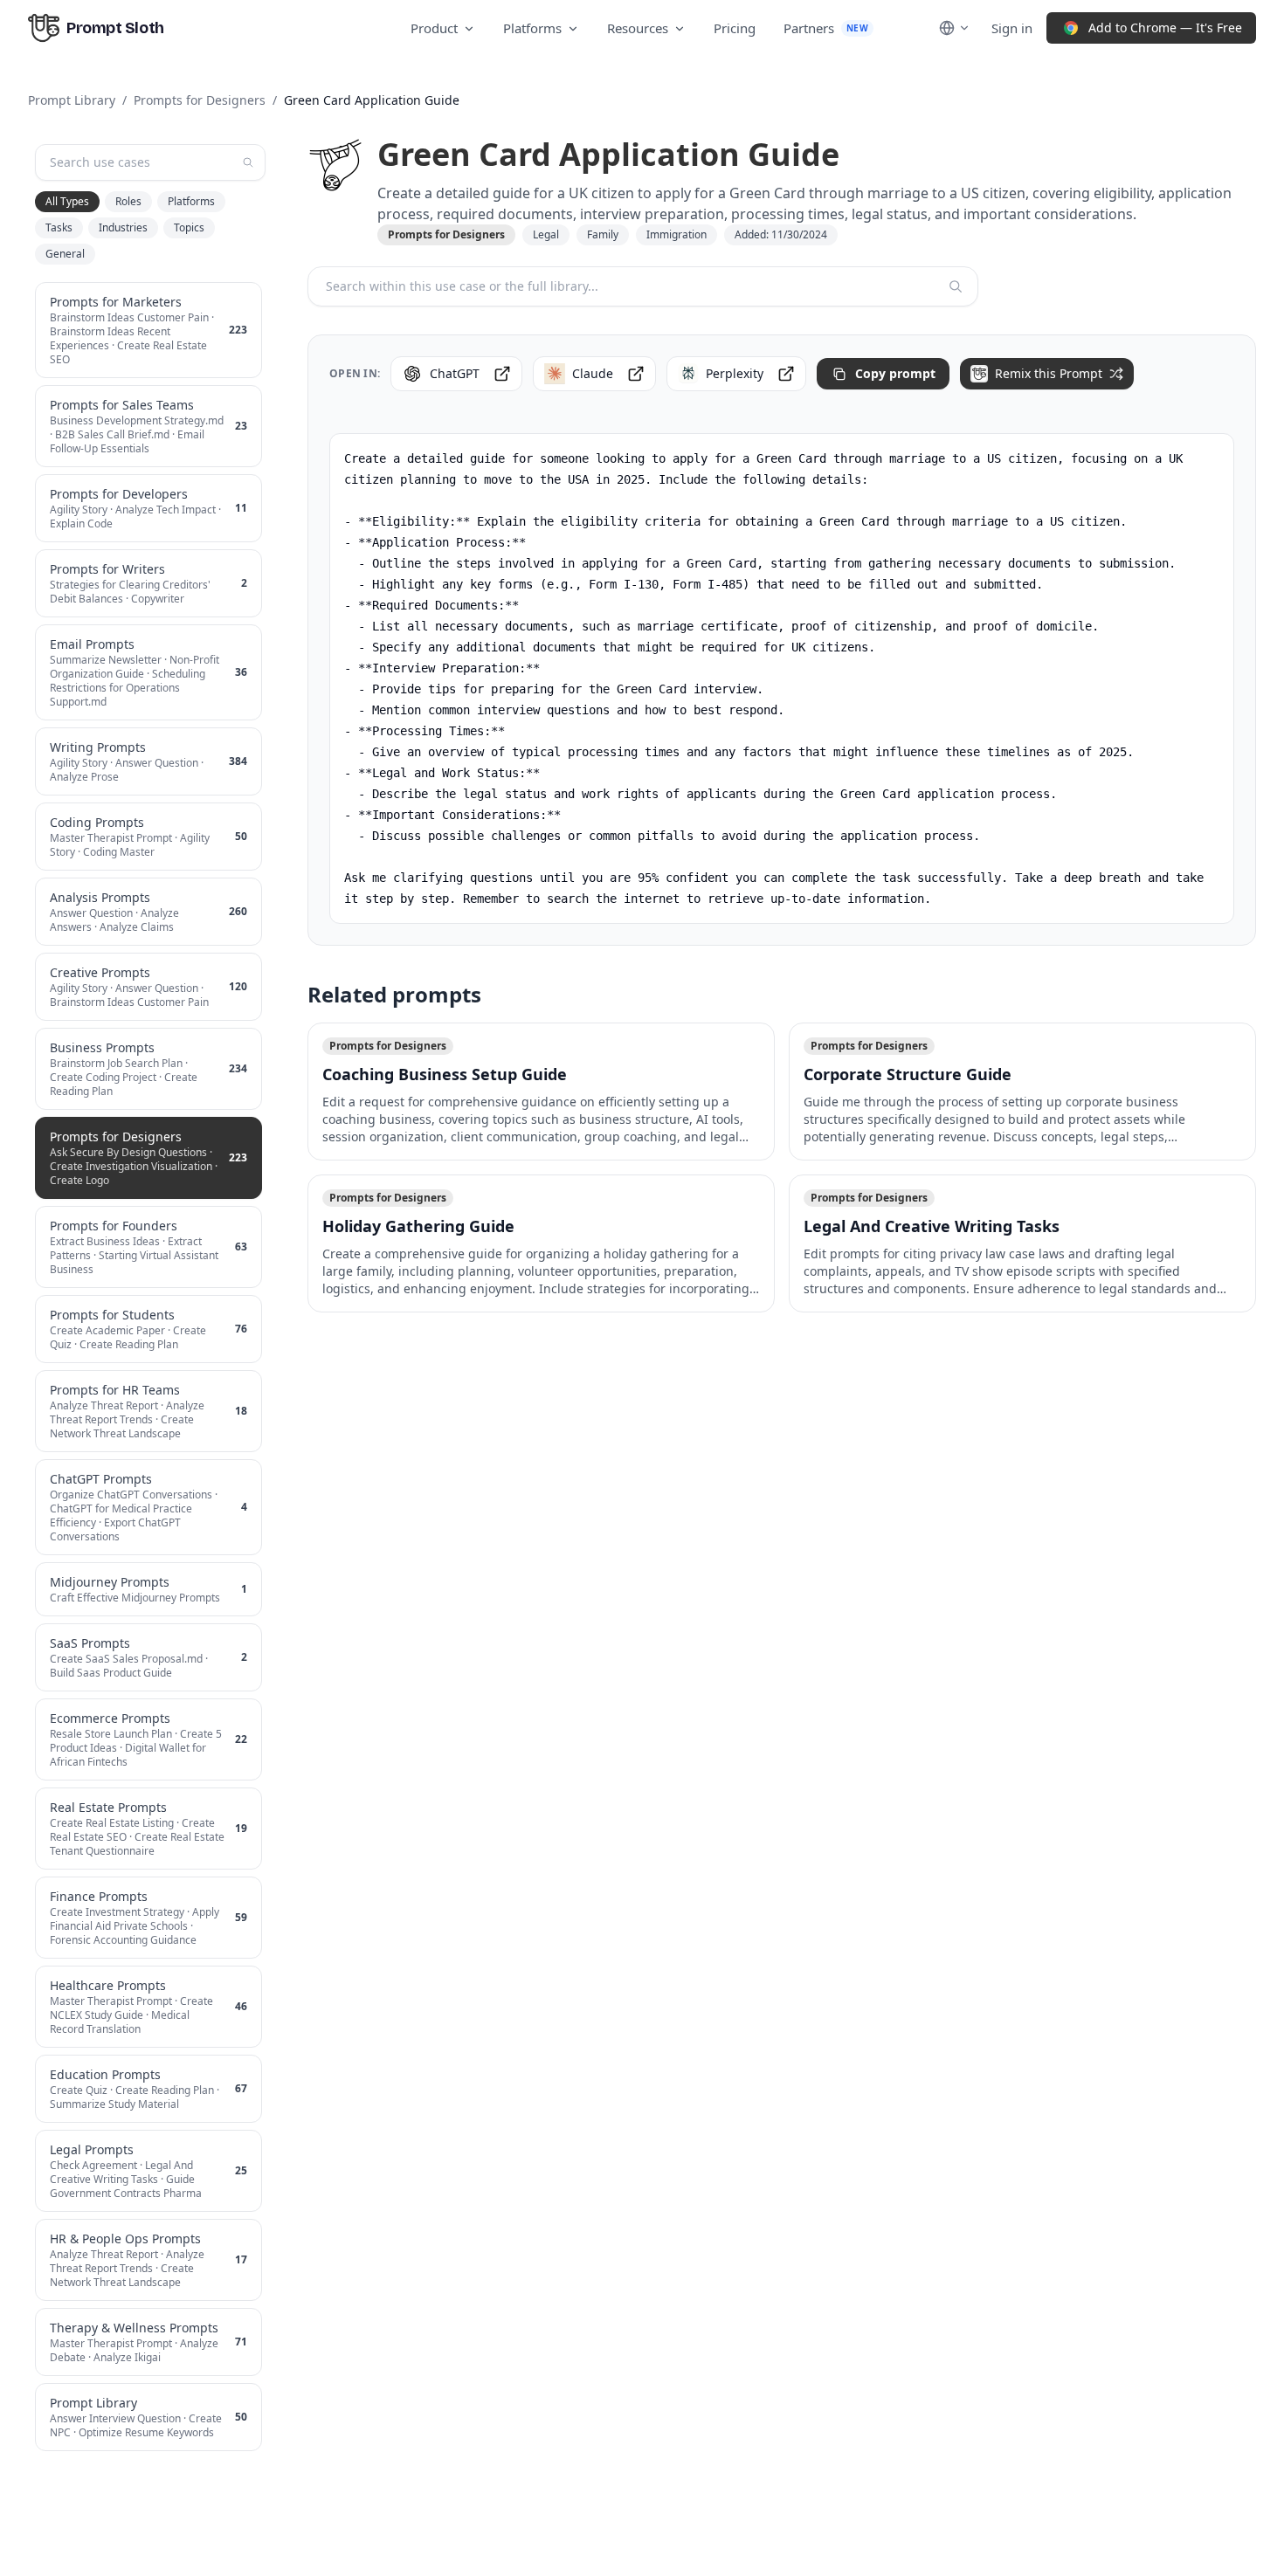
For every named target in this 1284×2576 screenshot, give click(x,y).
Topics (189, 227)
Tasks (59, 227)
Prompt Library (72, 100)
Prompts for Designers (200, 100)
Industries (123, 227)
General (65, 254)
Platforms (532, 28)
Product (434, 28)
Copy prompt (895, 373)
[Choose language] (955, 28)
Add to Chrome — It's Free (1165, 28)
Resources (638, 28)
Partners (826, 28)
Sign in (1012, 28)
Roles (128, 201)
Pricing (735, 28)
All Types (67, 201)
